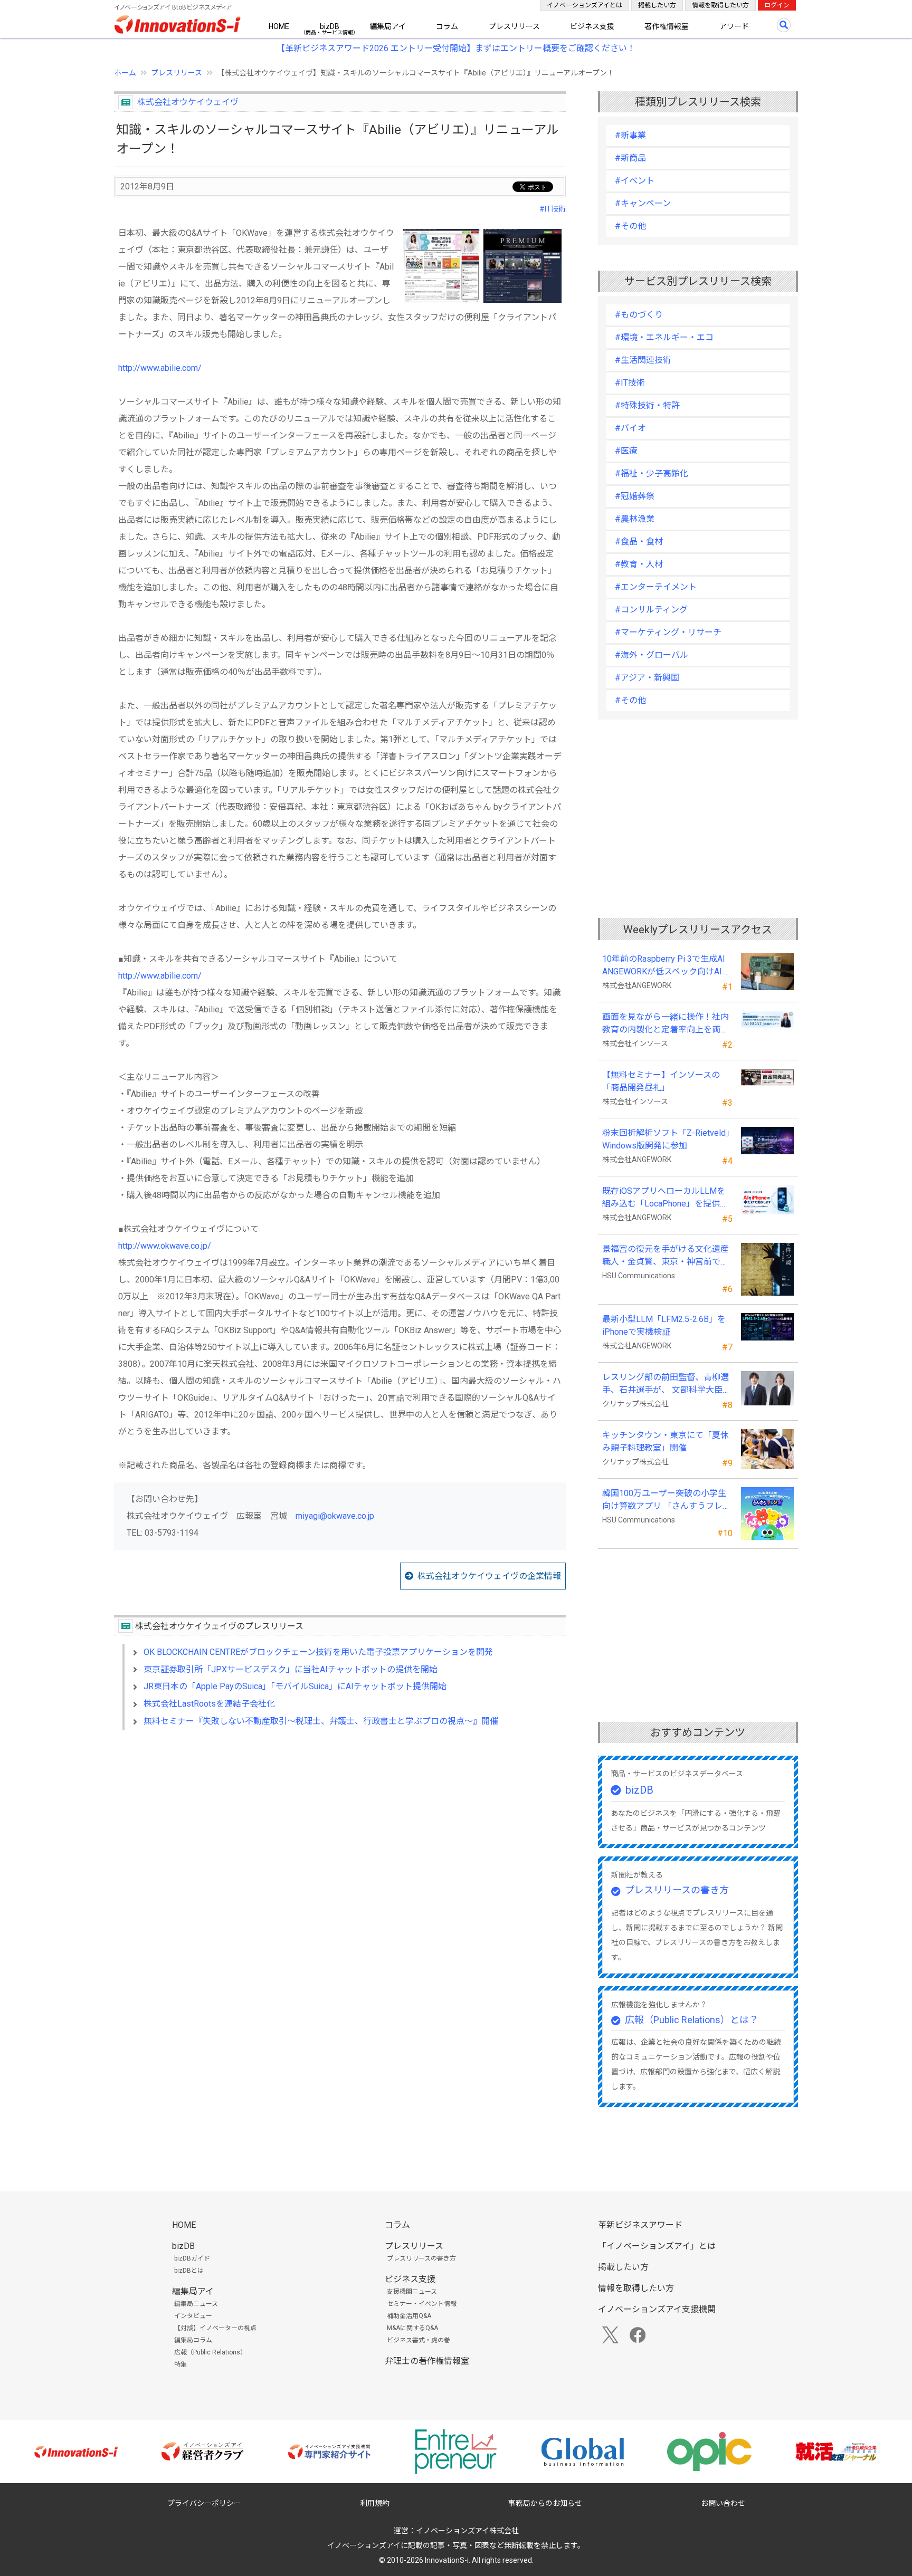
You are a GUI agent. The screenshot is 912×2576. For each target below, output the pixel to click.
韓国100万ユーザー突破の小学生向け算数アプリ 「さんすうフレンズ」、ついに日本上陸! (667, 1500)
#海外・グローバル (652, 655)
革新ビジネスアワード (640, 2225)
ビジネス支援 (592, 26)
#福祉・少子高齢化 (652, 473)
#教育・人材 (639, 564)
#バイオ (630, 428)
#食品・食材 (639, 542)
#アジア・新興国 (647, 678)
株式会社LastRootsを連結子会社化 (209, 1704)
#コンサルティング (651, 610)
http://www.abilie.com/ (160, 368)
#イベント (635, 181)
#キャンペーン (643, 203)
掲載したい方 (657, 5)
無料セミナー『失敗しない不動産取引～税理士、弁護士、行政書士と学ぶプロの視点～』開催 (321, 1721)
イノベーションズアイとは (585, 5)
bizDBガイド (192, 2258)
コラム (447, 26)
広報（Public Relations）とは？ (692, 2020)
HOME (279, 26)
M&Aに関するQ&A (412, 2328)
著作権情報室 (667, 26)
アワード (734, 26)
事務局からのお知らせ (545, 2503)
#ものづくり (639, 315)
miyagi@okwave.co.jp (335, 1516)
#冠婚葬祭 (635, 496)
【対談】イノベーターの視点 (215, 2328)
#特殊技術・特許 (647, 405)
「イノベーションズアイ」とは (657, 2246)
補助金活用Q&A (409, 2316)
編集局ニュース (196, 2304)
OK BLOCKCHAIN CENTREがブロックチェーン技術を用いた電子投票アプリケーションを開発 (318, 1652)
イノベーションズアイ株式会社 (467, 2531)
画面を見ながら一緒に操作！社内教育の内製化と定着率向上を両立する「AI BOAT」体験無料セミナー (666, 1024)
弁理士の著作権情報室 (427, 2361)
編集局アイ (388, 26)
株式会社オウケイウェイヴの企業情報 (489, 1576)
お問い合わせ (723, 2503)
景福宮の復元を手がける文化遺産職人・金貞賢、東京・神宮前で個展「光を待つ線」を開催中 (666, 1256)
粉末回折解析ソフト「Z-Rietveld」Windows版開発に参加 (666, 1139)
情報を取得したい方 (720, 5)
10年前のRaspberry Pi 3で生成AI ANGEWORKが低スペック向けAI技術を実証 (667, 966)
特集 (180, 2364)
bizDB (330, 26)
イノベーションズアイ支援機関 (657, 2309)
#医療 (626, 451)
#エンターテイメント (656, 587)
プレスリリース (514, 26)
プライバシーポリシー (204, 2503)
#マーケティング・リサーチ (668, 632)
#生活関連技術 (643, 360)
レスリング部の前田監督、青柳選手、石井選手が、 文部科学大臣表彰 (667, 1384)
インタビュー (193, 2316)
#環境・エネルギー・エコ (664, 337)
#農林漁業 (635, 519)
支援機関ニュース (412, 2292)
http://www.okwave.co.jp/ (165, 1246)
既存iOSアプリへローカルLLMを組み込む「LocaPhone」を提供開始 (665, 1198)
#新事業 (630, 135)
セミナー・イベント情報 (422, 2304)
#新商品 (630, 158)
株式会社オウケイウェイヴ (188, 102)
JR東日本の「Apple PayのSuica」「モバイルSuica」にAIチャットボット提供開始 (295, 1686)
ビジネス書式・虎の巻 (419, 2340)
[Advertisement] (340, 1830)
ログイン (777, 5)
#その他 (630, 226)
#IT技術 (553, 209)
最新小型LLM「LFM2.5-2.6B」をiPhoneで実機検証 (664, 1325)
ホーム (125, 73)
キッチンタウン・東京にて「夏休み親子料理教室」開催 (666, 1442)
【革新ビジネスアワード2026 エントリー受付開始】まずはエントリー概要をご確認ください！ (456, 48)
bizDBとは (189, 2271)
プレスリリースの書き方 (677, 1890)
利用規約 (375, 2503)
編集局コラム (193, 2340)
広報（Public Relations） (210, 2352)
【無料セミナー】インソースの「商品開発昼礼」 (661, 1081)
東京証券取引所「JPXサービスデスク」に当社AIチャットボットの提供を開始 (291, 1669)
